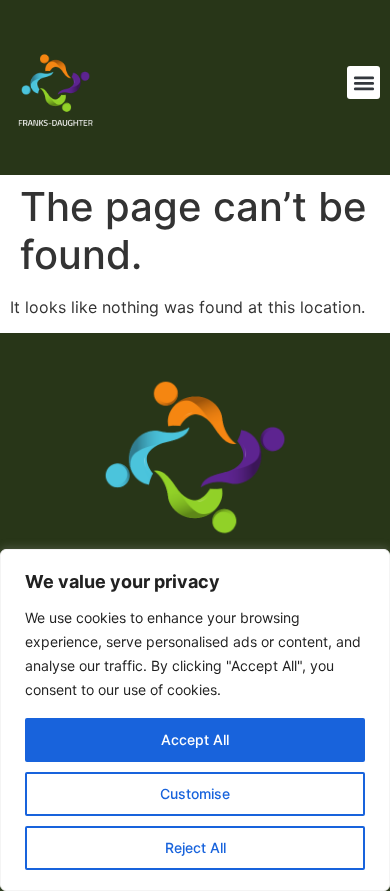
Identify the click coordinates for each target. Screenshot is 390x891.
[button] (363, 82)
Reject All (195, 847)
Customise (195, 793)
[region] (195, 720)
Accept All (195, 739)
